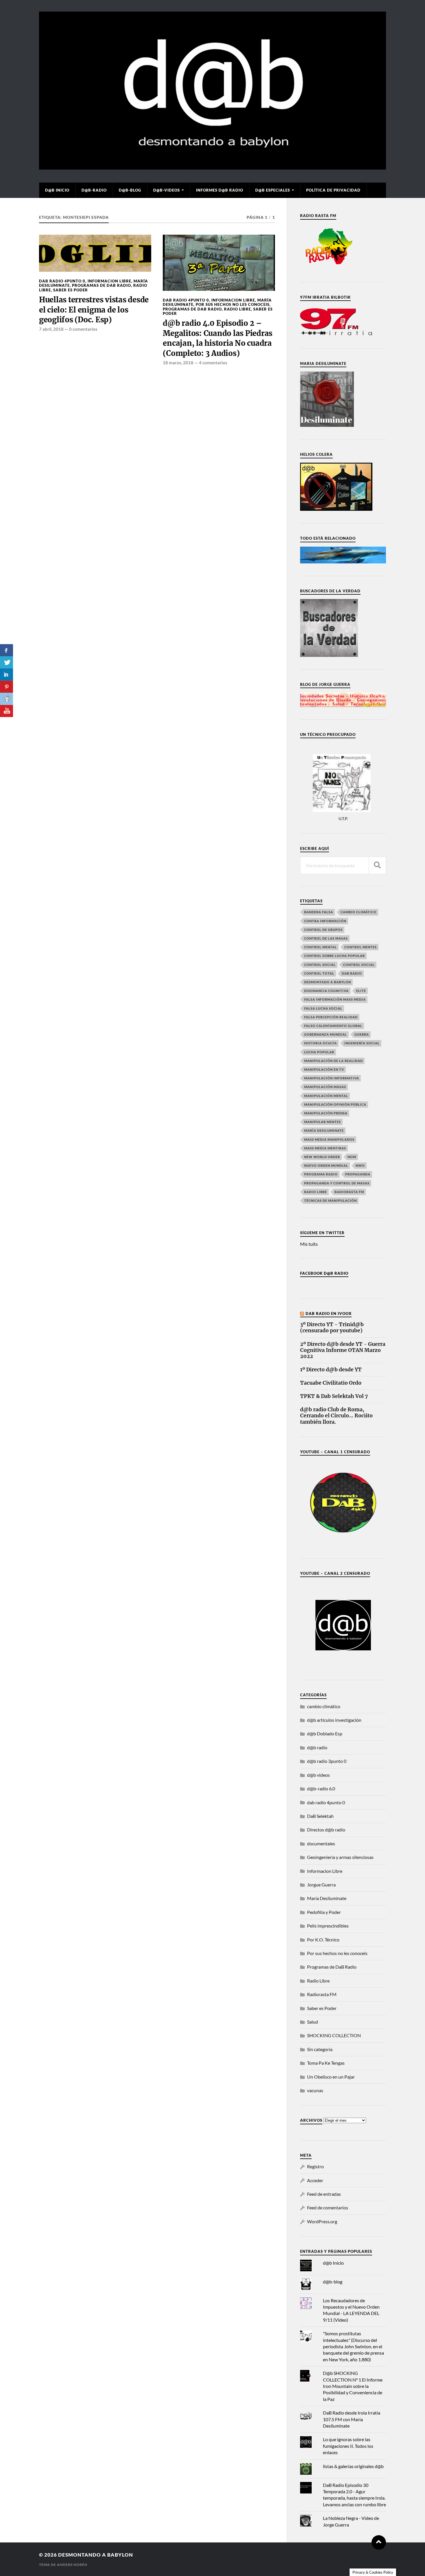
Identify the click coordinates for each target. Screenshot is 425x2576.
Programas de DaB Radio (101, 285)
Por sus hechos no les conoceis (233, 304)
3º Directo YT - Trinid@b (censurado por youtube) (332, 1328)
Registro (315, 2166)
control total (319, 973)
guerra (362, 1034)
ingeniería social (362, 1043)
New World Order (322, 1157)
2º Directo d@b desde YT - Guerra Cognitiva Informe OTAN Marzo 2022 (343, 1350)
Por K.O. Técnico (323, 1940)
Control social (320, 965)
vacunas (315, 2090)
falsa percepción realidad (331, 1017)
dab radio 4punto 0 (62, 281)
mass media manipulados (329, 1139)
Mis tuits (309, 1244)
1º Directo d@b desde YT (331, 1370)
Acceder (315, 2180)
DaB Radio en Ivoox (329, 1313)
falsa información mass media (335, 999)
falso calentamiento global (333, 1026)
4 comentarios (213, 363)
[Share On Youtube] (7, 711)
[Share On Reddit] (7, 699)
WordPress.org (322, 2221)
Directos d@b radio (326, 1830)
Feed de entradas (324, 2194)
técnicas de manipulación (330, 1200)
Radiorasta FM (322, 1994)
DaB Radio (352, 973)
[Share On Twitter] (7, 662)
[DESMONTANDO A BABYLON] (212, 167)
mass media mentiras (325, 1148)
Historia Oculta (320, 1043)
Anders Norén (72, 2565)
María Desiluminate (324, 1130)
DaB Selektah (320, 1816)
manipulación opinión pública (335, 1104)
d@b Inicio (57, 190)
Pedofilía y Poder (324, 1912)
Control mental (320, 947)
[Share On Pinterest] (7, 687)
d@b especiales (273, 190)
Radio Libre (238, 309)
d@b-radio (94, 190)
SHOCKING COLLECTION (334, 2035)
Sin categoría (320, 2049)
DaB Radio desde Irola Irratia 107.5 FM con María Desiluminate (352, 2419)
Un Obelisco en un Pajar (331, 2077)
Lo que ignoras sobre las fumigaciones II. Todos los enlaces (348, 2446)
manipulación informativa (332, 1078)
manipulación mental (326, 1096)
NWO (360, 1165)
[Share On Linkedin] (7, 675)
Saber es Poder (71, 290)
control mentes (361, 947)
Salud (313, 2022)
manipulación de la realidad (333, 1061)
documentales (321, 1843)
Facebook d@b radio (324, 1273)
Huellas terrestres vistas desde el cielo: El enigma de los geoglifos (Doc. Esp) (94, 310)
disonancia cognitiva (326, 991)
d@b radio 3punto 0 (327, 1761)
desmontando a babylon (96, 2555)
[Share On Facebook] (7, 650)
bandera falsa (319, 912)
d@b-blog (130, 190)
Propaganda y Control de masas (337, 1183)
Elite (361, 991)
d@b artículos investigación (334, 1720)
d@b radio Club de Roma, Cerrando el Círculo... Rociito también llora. (336, 1416)
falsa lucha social (323, 1008)
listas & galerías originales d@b (353, 2466)
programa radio (321, 1174)
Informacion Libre (109, 281)
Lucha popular (319, 1052)
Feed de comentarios (328, 2207)
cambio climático (359, 912)
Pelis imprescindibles (328, 1926)
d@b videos (318, 1775)
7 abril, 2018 (51, 329)
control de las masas (326, 938)
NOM (352, 1157)
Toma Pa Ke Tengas (326, 2063)
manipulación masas (325, 1087)
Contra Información (325, 921)
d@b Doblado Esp (325, 1733)
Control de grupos (323, 930)
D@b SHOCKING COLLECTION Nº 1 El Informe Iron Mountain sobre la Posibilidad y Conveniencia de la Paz (353, 2386)
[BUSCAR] (377, 865)
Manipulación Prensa (326, 1113)
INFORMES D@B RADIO (220, 190)
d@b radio (317, 1747)
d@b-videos (167, 190)
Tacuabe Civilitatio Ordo (331, 1383)
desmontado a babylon (328, 982)
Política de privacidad (333, 190)
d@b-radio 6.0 (321, 1788)
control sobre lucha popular (335, 956)
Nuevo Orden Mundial (326, 1165)
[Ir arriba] (379, 2542)
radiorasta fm (349, 1192)
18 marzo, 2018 (178, 363)
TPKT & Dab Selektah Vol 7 (334, 1396)
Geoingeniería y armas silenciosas (340, 1857)
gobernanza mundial (326, 1034)
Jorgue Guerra (321, 1885)
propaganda (358, 1174)
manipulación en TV (324, 1069)
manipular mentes (323, 1122)
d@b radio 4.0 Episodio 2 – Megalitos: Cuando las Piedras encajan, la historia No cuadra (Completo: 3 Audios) (218, 338)
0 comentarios (83, 329)
